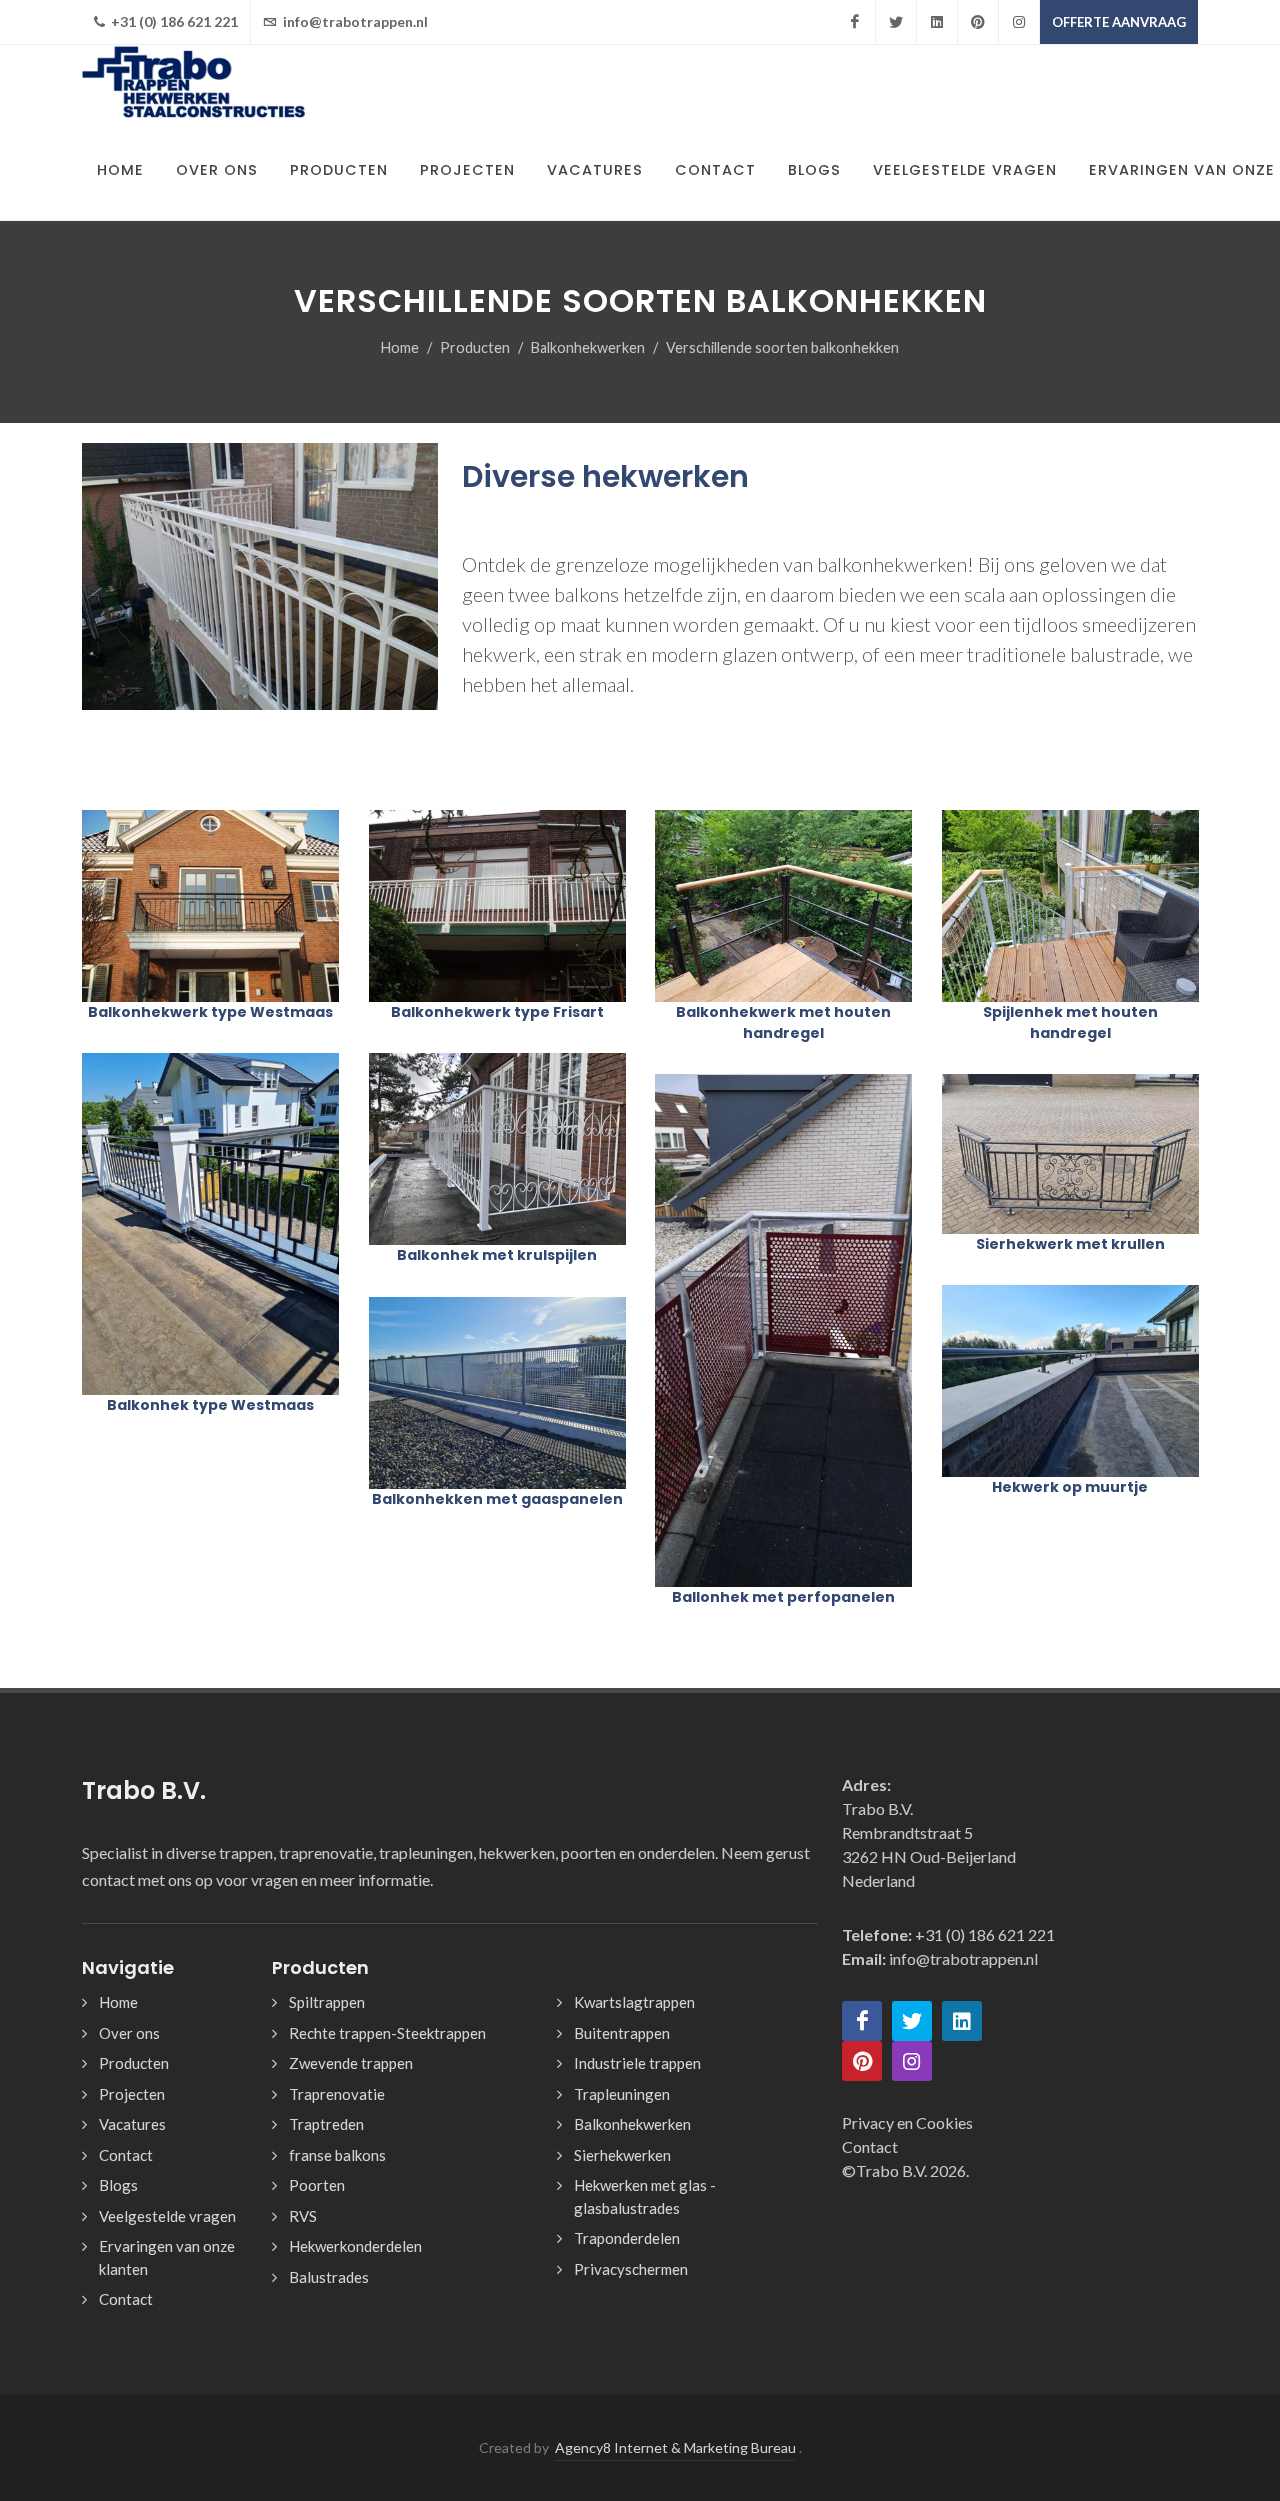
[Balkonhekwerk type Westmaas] (210, 906)
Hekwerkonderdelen (355, 2246)
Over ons (129, 2033)
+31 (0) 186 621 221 (173, 21)
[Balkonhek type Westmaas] (210, 1224)
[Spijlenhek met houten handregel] (1070, 906)
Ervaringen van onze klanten (167, 2257)
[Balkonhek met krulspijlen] (497, 1149)
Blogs (118, 2185)
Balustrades (329, 2277)
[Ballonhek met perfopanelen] (783, 1330)
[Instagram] (1019, 22)
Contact (126, 2155)
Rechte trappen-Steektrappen (387, 2033)
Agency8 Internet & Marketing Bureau (675, 2447)
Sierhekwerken (622, 2155)
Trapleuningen (622, 2094)
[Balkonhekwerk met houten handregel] (783, 906)
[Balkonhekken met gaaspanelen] (497, 1393)
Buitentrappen (622, 2033)
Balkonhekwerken (588, 347)
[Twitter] (896, 22)
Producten (475, 347)
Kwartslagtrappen (634, 2002)
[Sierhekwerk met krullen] (1070, 1154)
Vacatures (132, 2124)
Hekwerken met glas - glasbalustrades (645, 2196)
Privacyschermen (631, 2269)
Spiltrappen (327, 2002)
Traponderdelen (627, 2238)
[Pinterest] (978, 22)
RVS (303, 2216)
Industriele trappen (637, 2063)
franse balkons (337, 2155)
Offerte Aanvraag (1119, 22)
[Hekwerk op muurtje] (1070, 1381)
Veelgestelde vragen (167, 2216)
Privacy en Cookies (907, 2122)
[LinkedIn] (937, 22)
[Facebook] (855, 22)
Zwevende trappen (351, 2063)
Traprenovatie (337, 2094)
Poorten (317, 2185)
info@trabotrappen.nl (354, 21)
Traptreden (326, 2124)
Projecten (132, 2094)
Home (400, 347)
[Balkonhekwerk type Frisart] (497, 906)
